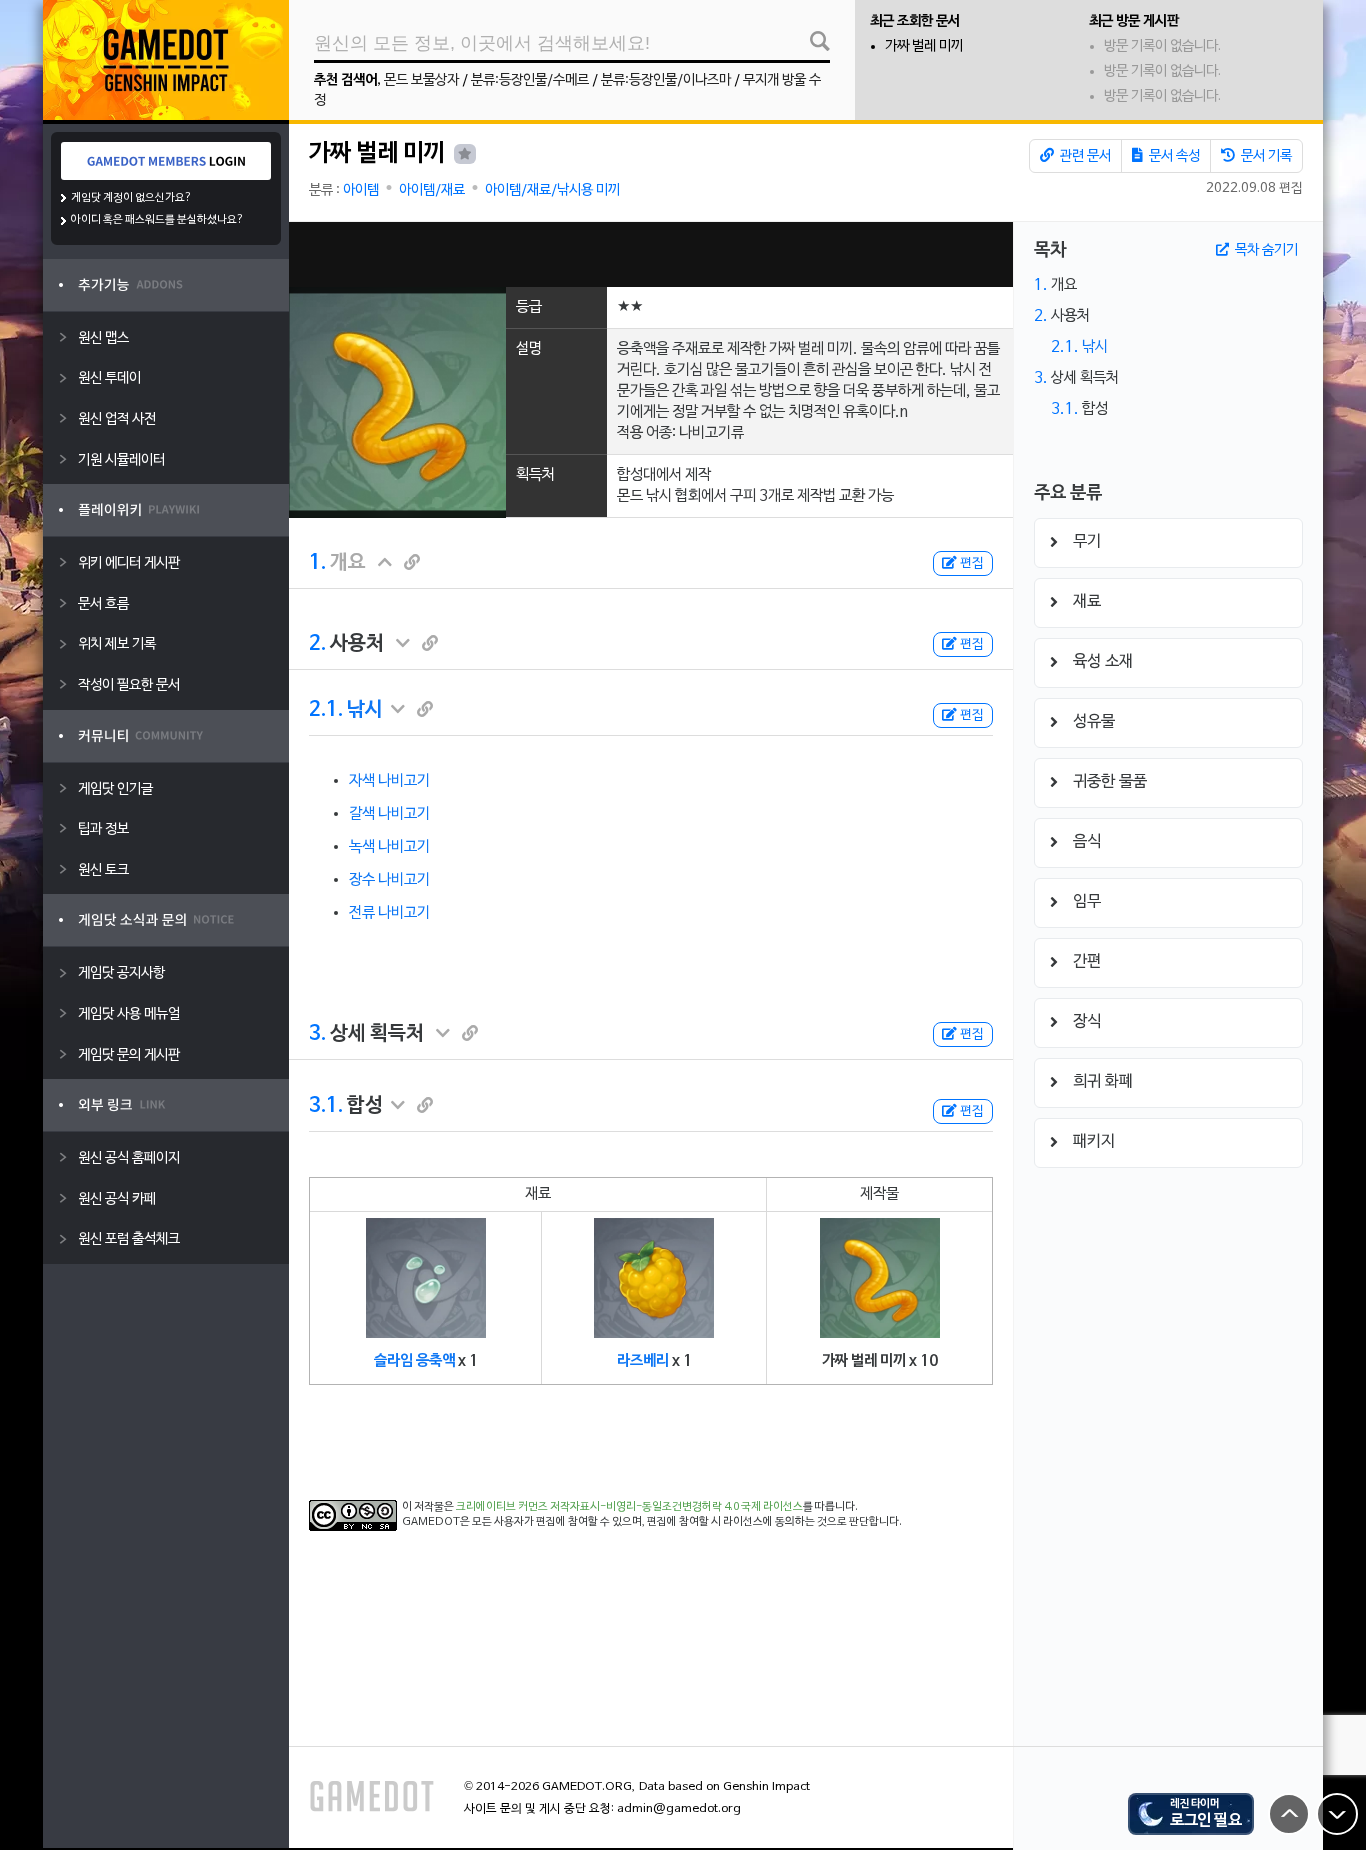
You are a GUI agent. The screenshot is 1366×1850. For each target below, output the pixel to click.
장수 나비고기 (389, 880)
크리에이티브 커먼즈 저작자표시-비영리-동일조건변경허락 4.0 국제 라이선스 (629, 1507)
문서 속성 (1173, 156)
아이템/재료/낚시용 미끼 (552, 190)
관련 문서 (1084, 156)
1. (317, 563)
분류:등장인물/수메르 (530, 80)
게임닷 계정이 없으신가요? (131, 198)
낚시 (365, 710)
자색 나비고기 (389, 781)
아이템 (361, 190)
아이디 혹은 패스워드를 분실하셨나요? (157, 220)
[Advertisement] (651, 254)
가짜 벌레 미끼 (924, 46)
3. (317, 1034)
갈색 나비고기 (389, 814)
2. (317, 644)
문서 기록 (1265, 156)
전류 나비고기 (389, 913)
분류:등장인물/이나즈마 (666, 80)
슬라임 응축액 (414, 1361)
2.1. (326, 710)
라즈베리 (643, 1361)
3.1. (326, 1106)
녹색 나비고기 (389, 847)
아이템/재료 (432, 190)
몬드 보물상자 (421, 80)
